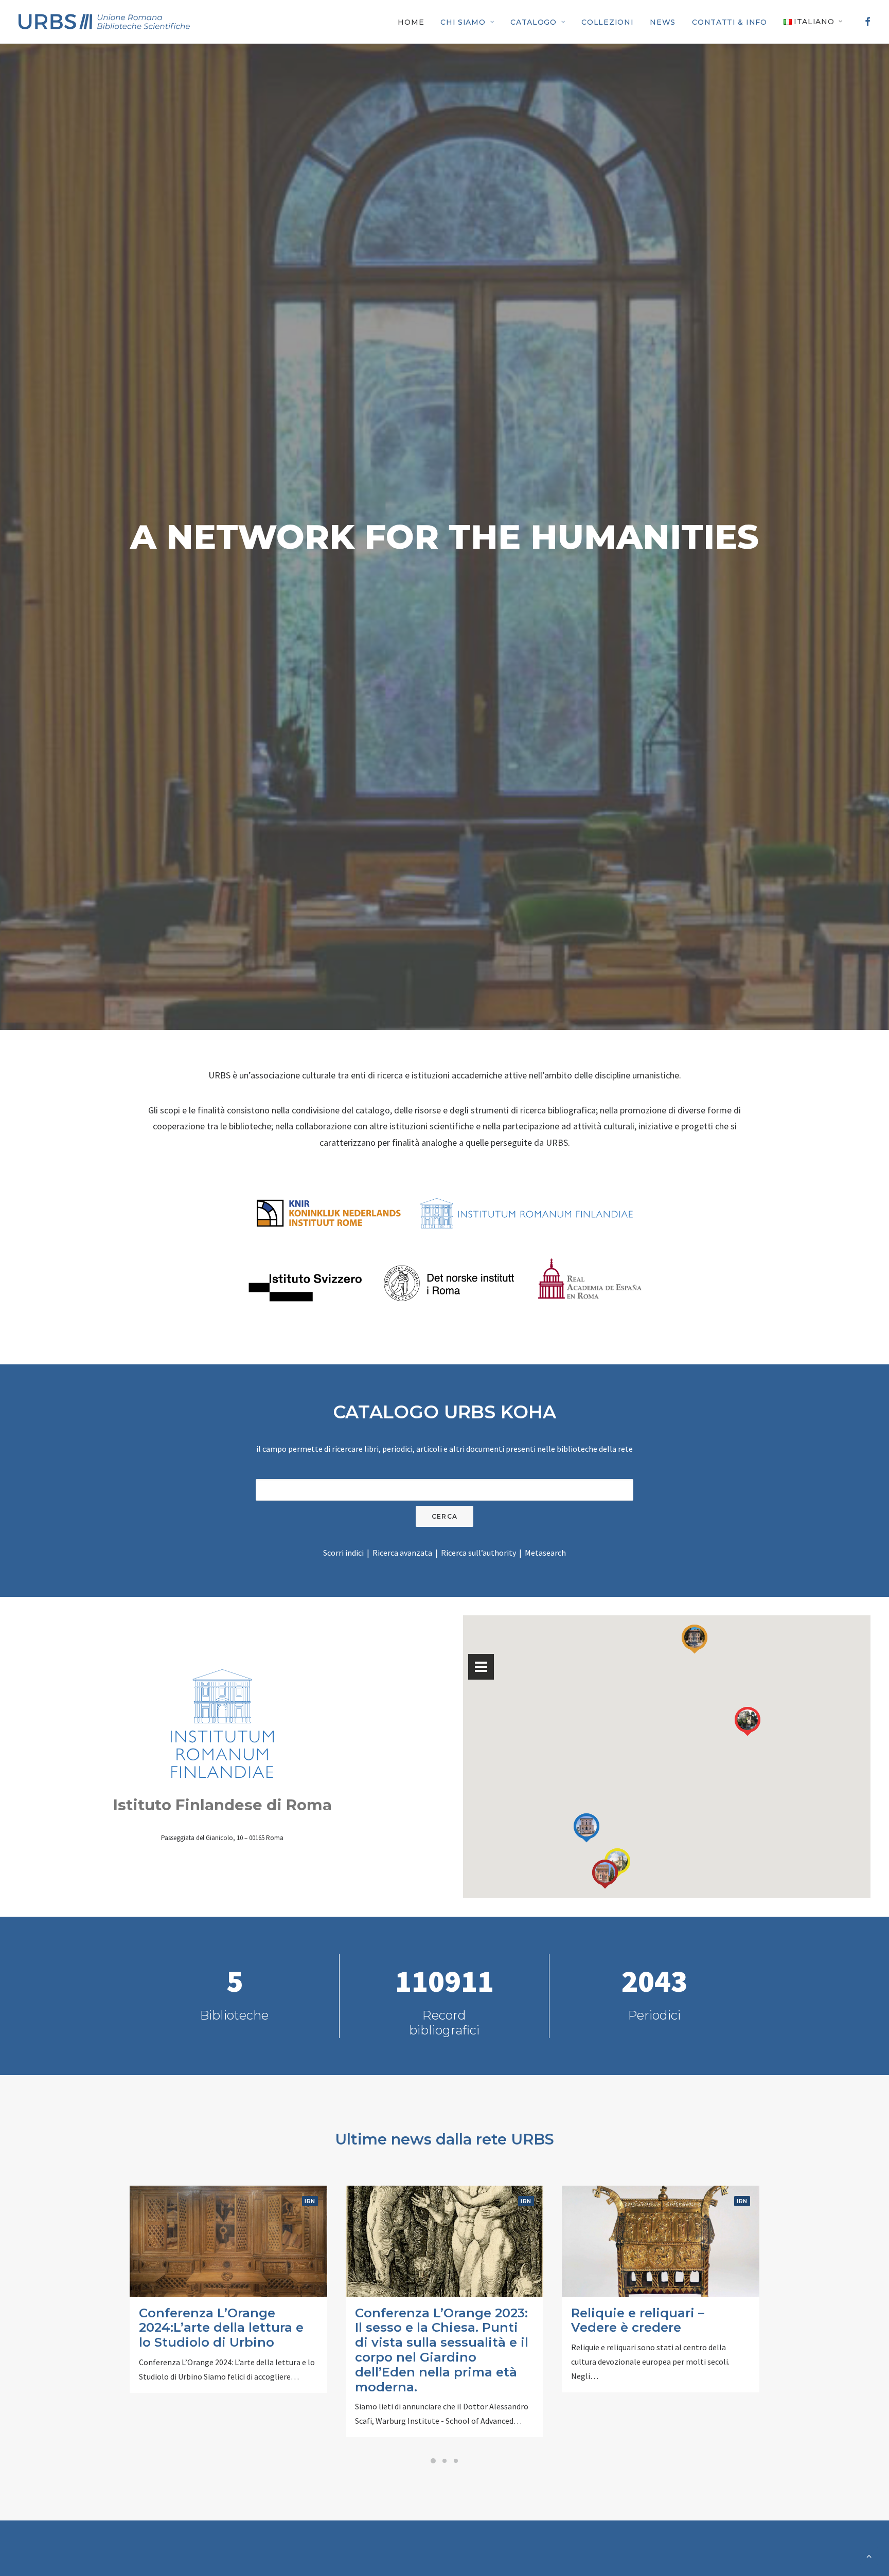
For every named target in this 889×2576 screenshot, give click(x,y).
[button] (866, 22)
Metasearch (545, 1553)
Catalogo (534, 22)
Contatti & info (730, 22)
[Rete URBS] (104, 22)
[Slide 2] (444, 2461)
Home (411, 22)
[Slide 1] (433, 2461)
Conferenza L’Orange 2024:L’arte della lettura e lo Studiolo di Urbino (221, 2328)
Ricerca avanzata (402, 1553)
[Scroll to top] (869, 2555)
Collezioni (607, 22)
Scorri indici (343, 1553)
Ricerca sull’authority (478, 1553)
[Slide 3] (456, 2461)
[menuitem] (411, 22)
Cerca (444, 1516)
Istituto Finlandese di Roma (223, 1805)
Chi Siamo (463, 22)
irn (310, 2201)
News (663, 22)
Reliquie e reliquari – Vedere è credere (638, 2320)
